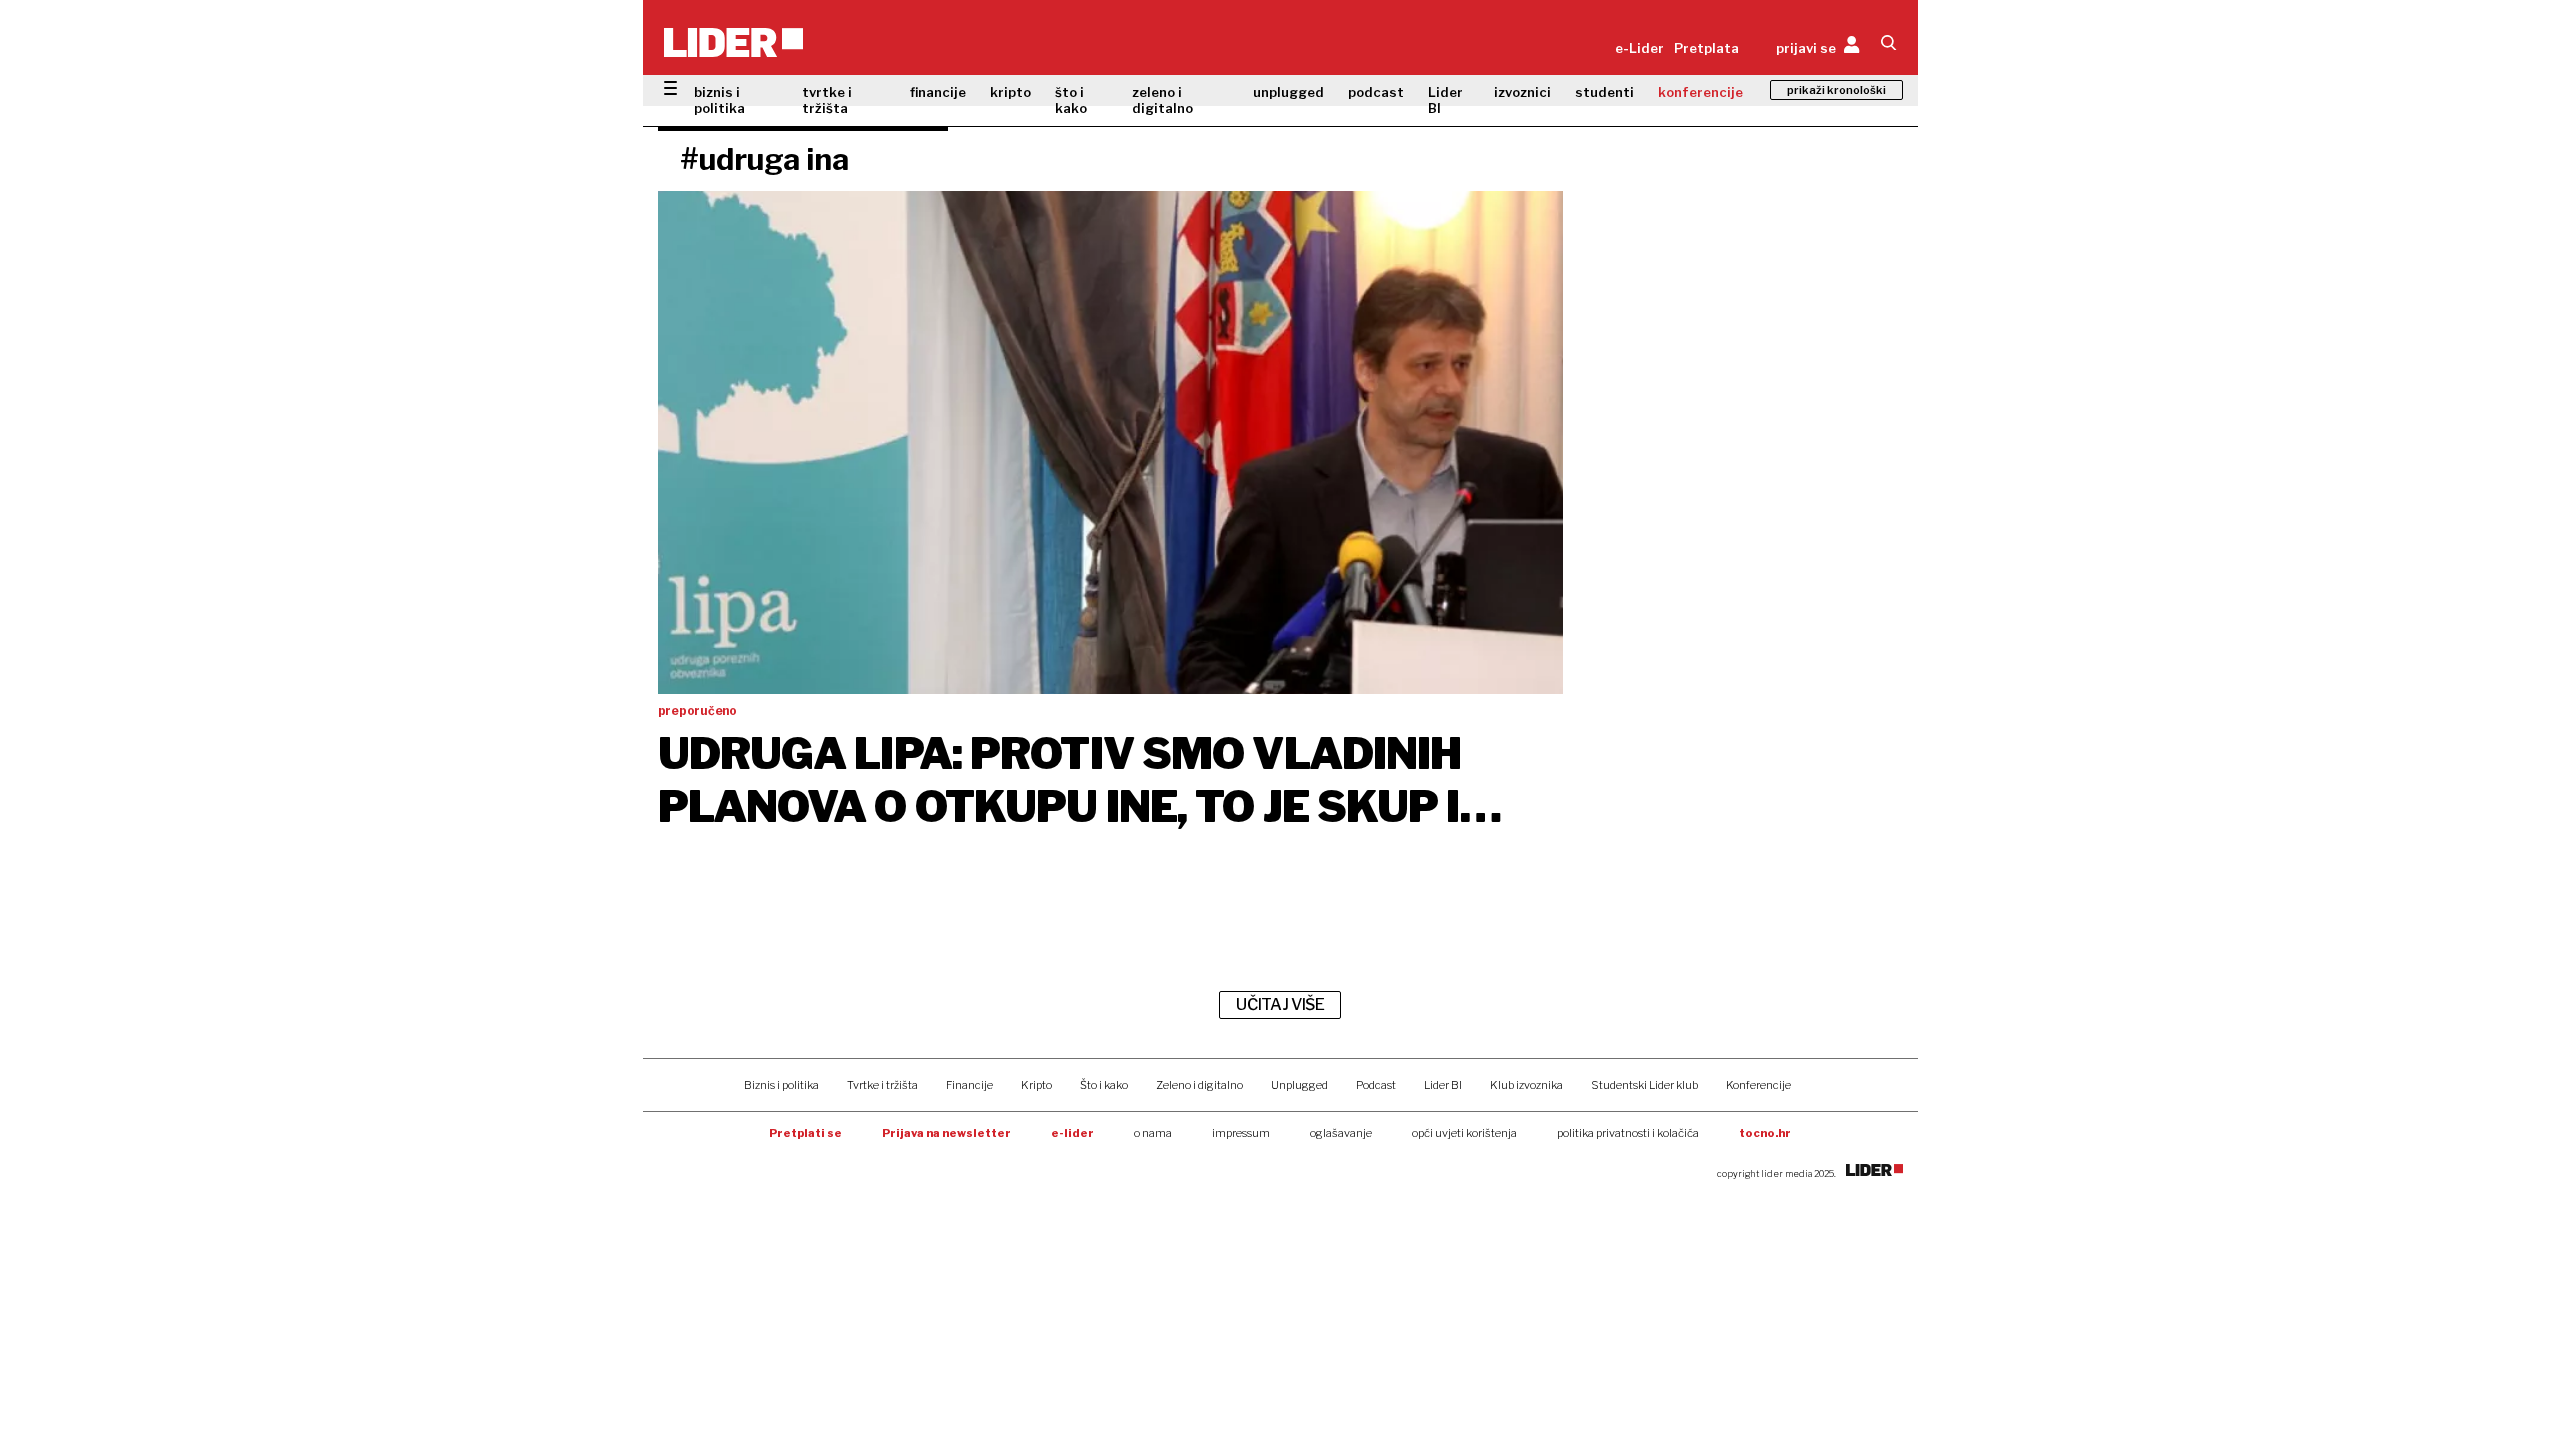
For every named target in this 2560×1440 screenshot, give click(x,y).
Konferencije (1758, 1085)
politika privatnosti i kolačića (1628, 1133)
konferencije (1700, 92)
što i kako (1071, 100)
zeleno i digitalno (1162, 100)
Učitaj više (1280, 1004)
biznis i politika (719, 100)
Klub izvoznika (1526, 1085)
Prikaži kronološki (1836, 90)
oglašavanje (1341, 1133)
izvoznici (1522, 92)
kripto (1010, 92)
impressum (1241, 1133)
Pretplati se (805, 1133)
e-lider (1072, 1133)
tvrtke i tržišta (827, 100)
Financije (969, 1085)
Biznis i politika (781, 1085)
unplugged (1288, 92)
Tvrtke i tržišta (882, 1085)
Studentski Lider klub (1644, 1085)
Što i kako (1104, 1085)
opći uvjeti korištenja (1464, 1133)
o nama (1153, 1133)
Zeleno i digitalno (1199, 1085)
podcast (1376, 92)
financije (938, 92)
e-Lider (1639, 48)
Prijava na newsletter (946, 1133)
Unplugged (1299, 1085)
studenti (1604, 92)
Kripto (1036, 1085)
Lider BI (1445, 100)
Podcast (1376, 1085)
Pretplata (1706, 48)
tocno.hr (1765, 1133)
